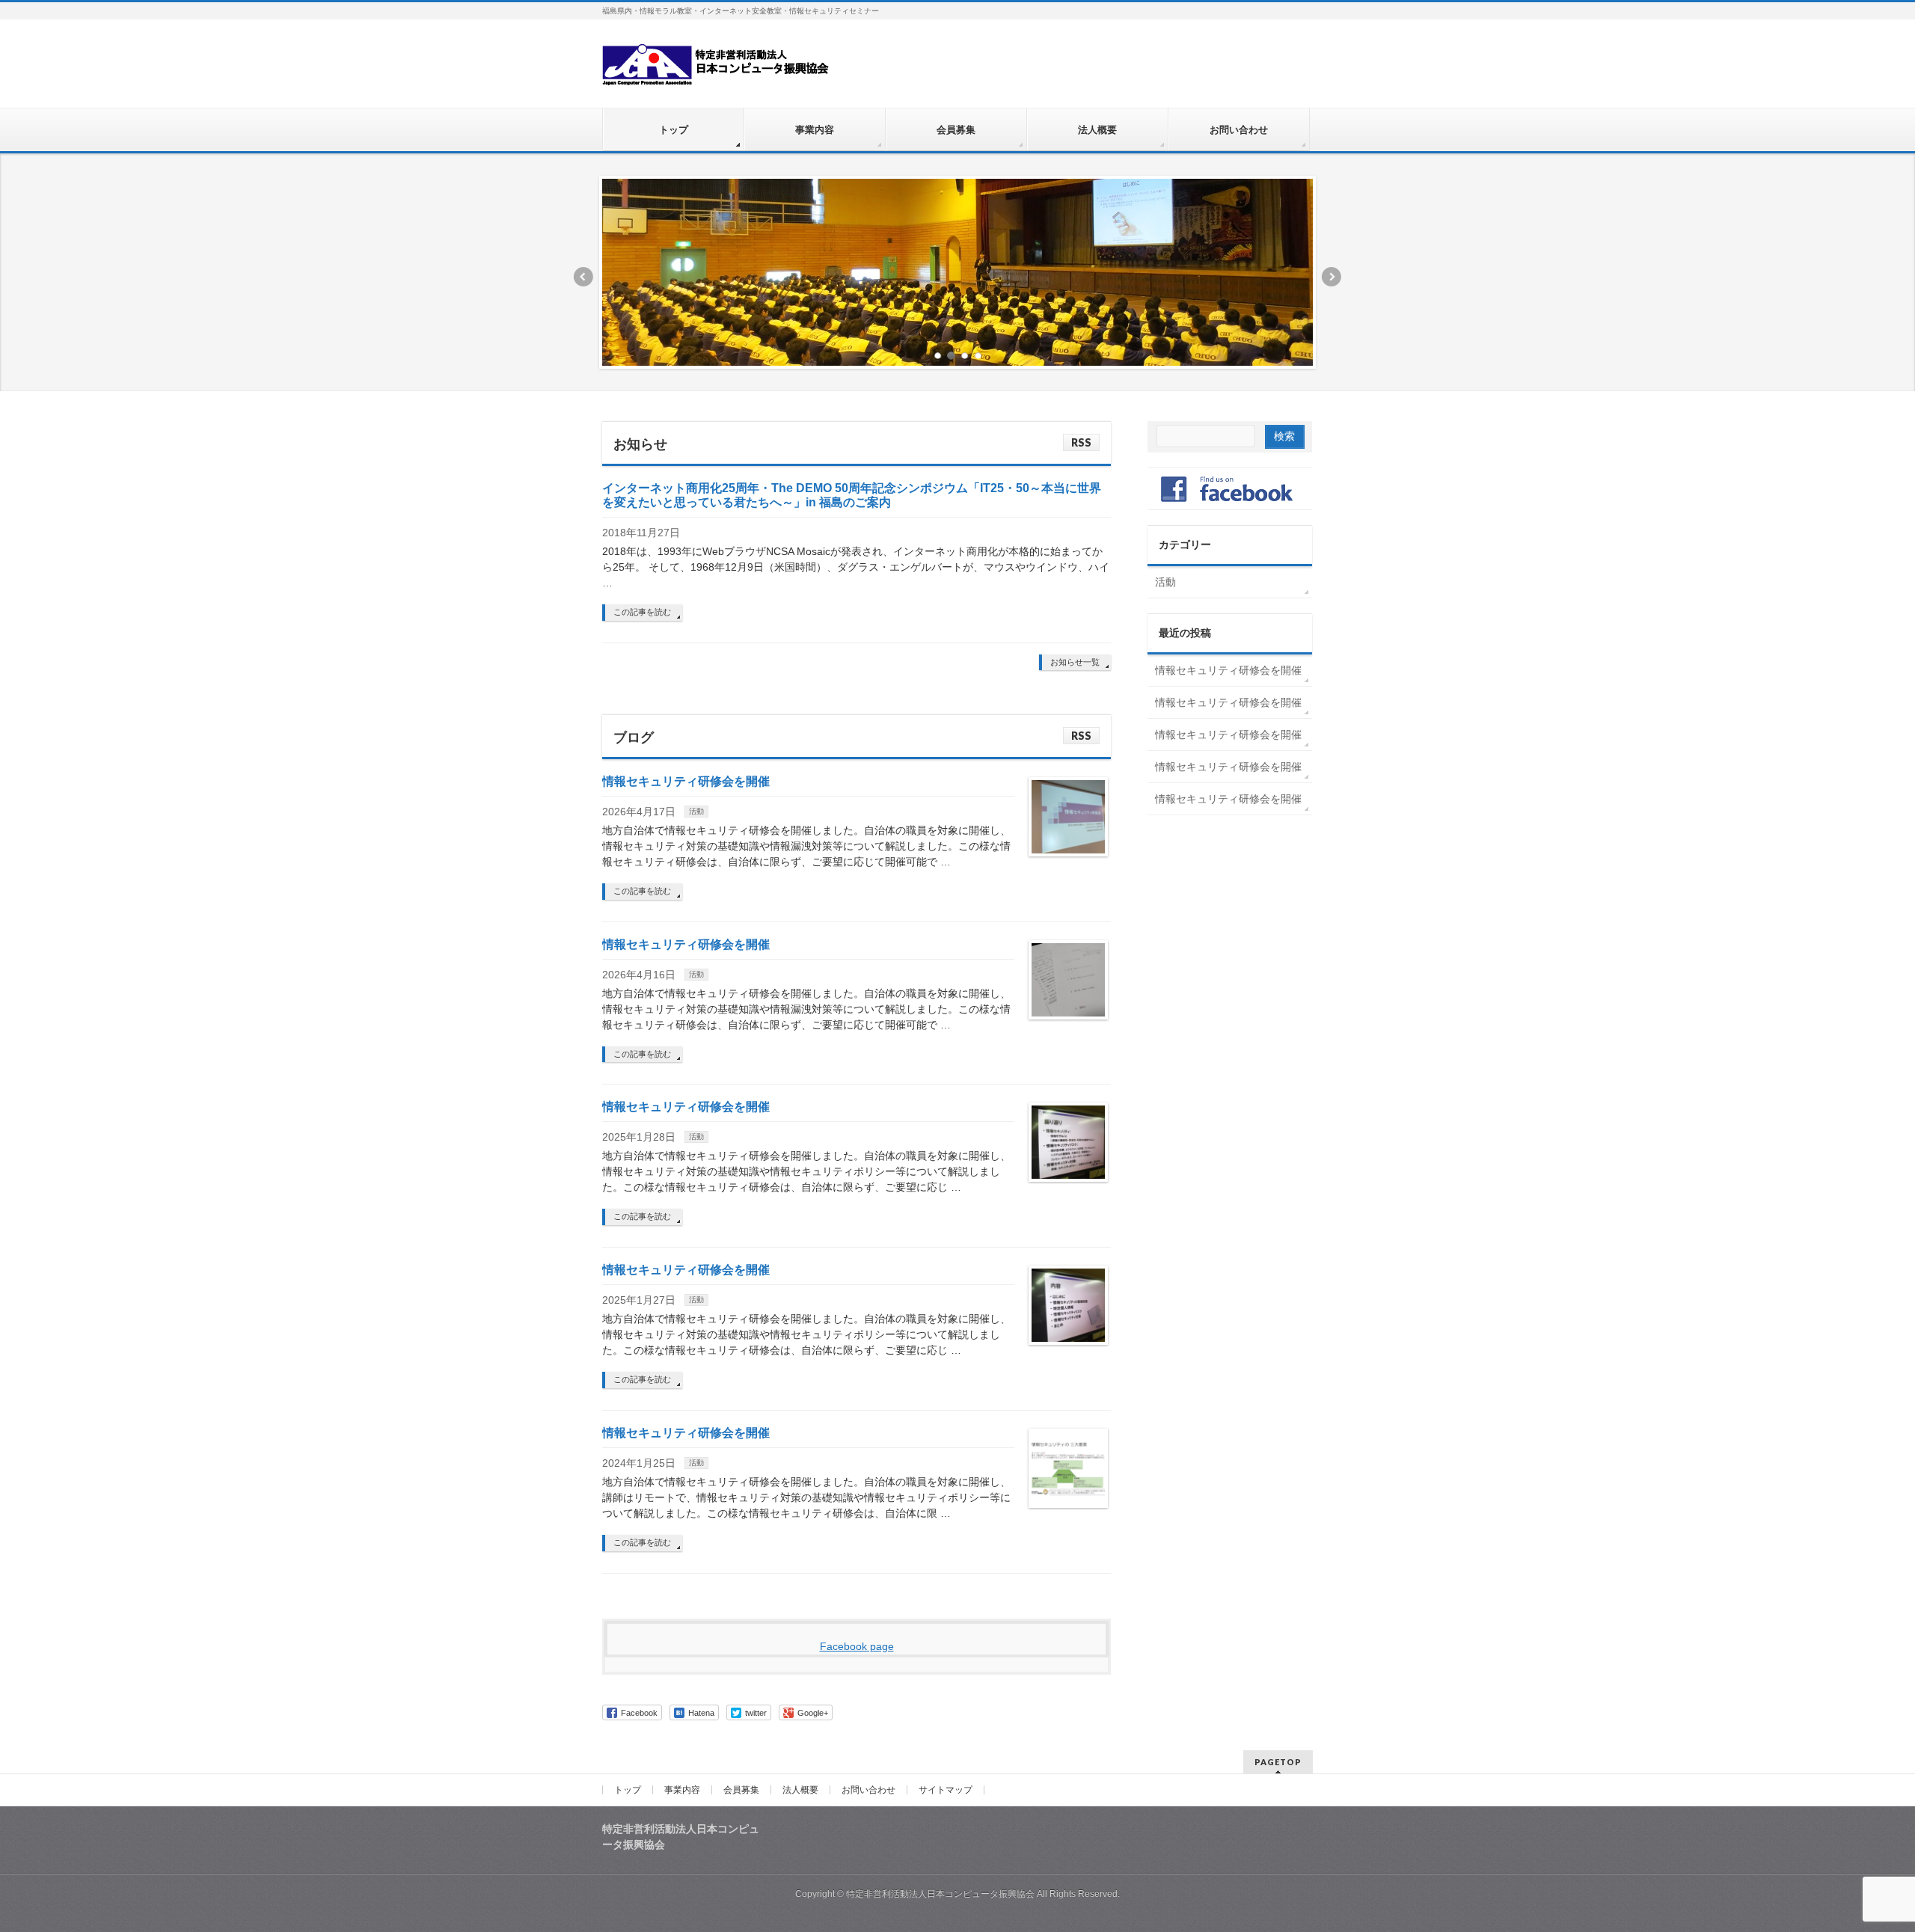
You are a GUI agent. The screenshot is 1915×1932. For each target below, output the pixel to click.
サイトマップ (946, 1790)
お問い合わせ (868, 1790)
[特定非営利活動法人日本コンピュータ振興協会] (717, 68)
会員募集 (741, 1790)
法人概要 (800, 1790)
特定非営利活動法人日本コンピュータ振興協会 (940, 1894)
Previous (583, 277)
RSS (1081, 442)
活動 (696, 811)
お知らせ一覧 (1075, 662)
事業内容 (682, 1790)
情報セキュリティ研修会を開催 (686, 781)
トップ (628, 1790)
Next (1332, 277)
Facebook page (857, 1646)
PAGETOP (1278, 1762)
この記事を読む (642, 612)
